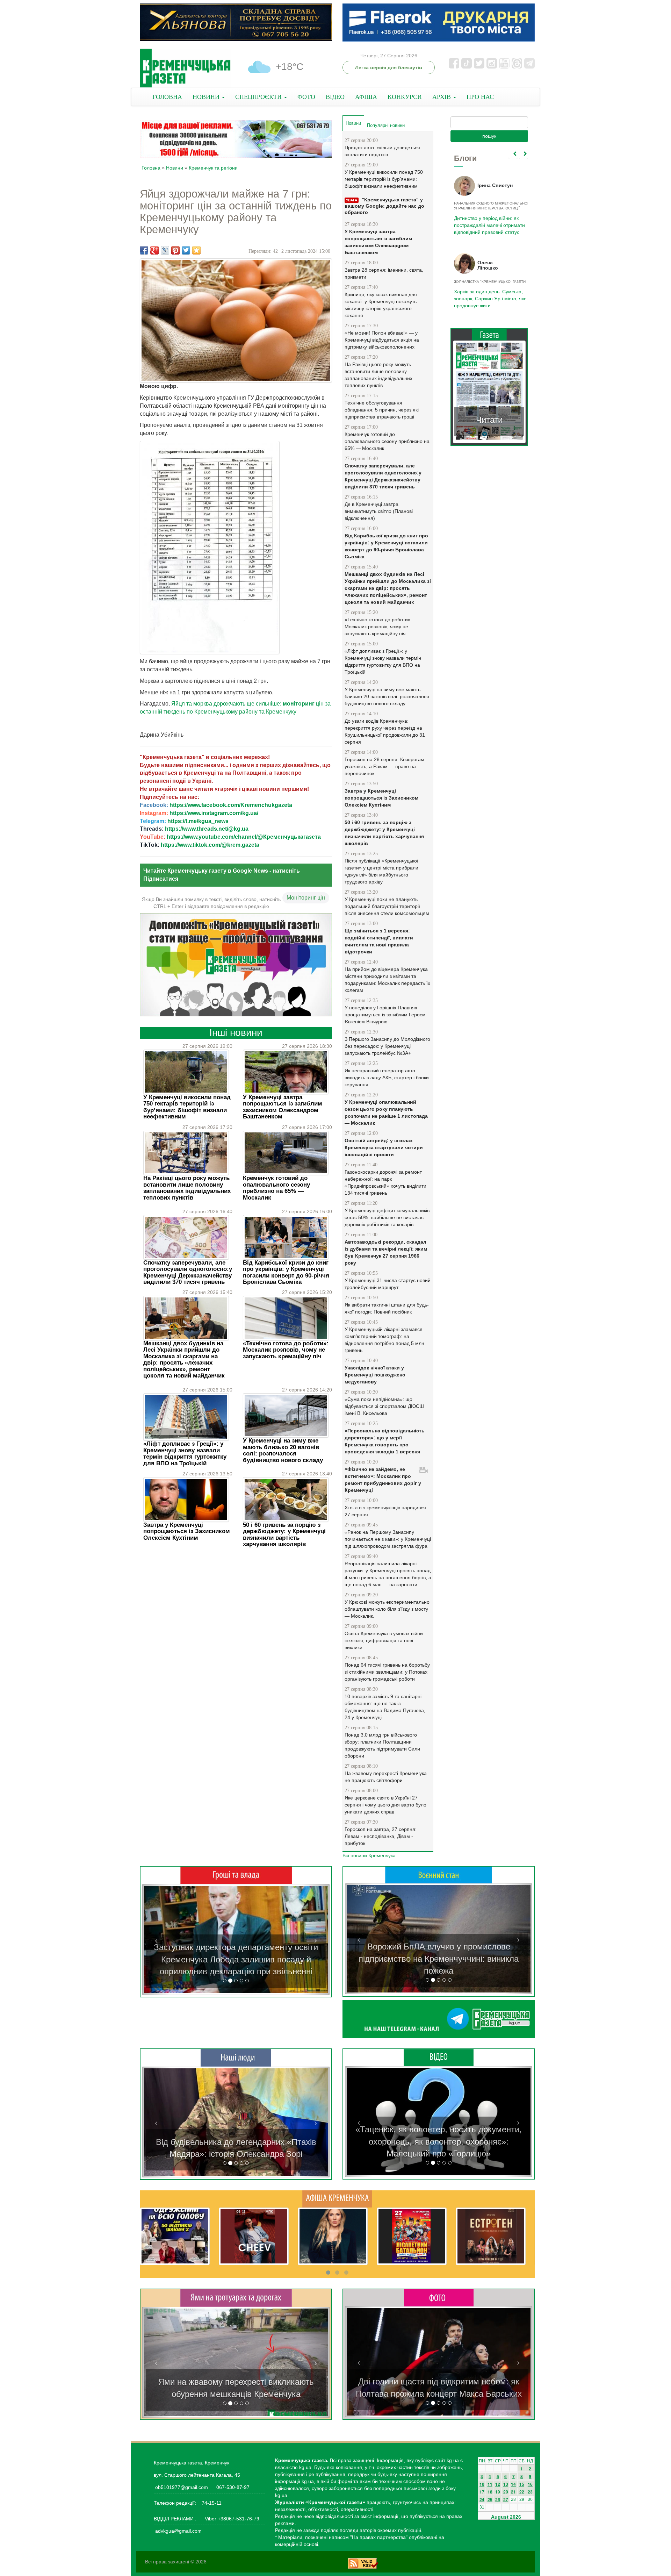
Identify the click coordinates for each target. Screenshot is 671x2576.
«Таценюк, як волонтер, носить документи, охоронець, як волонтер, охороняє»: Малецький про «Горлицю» (439, 2141)
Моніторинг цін (306, 898)
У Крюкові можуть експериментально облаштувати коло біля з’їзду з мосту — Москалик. (387, 1609)
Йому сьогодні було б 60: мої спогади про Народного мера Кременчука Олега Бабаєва (488, 221)
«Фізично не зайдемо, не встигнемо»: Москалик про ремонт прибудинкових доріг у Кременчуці (383, 1480)
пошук (489, 136)
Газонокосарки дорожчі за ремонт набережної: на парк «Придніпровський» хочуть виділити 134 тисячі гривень (385, 1182)
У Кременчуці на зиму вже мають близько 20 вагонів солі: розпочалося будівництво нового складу (283, 1450)
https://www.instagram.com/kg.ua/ (214, 813)
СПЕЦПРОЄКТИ (259, 97)
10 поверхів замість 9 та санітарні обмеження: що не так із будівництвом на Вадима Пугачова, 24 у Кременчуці (385, 1707)
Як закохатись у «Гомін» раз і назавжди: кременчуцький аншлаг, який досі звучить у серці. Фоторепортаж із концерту (439, 2382)
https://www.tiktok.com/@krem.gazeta (210, 845)
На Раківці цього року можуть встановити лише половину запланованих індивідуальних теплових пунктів (187, 1188)
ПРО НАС (480, 97)
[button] (156, 1940)
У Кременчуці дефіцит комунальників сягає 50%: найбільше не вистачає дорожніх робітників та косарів (387, 1217)
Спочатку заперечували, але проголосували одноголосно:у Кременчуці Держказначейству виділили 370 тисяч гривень (188, 1272)
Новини (175, 168)
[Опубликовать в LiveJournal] (165, 250)
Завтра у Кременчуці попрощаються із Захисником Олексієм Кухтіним (187, 1531)
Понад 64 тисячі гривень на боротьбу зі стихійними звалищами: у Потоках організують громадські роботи (387, 1672)
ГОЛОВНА (167, 97)
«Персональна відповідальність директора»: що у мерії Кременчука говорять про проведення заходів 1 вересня (385, 1441)
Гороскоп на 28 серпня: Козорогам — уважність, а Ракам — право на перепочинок (388, 766)
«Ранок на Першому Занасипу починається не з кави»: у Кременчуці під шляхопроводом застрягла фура (388, 1539)
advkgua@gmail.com (178, 2531)
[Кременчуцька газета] (185, 68)
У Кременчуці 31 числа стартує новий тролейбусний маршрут (388, 1284)
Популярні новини (386, 125)
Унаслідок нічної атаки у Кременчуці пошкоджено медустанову (375, 1375)
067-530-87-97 (232, 2487)
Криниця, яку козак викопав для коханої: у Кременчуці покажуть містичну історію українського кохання (381, 305)
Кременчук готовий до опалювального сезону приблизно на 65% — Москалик (276, 1188)
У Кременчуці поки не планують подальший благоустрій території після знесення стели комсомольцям (387, 906)
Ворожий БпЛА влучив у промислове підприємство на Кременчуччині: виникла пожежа (439, 1959)
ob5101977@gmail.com (182, 2487)
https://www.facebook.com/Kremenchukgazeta (231, 805)
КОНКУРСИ (405, 97)
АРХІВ (442, 97)
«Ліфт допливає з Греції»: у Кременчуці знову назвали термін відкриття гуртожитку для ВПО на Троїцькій (185, 1453)
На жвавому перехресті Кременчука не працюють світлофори (386, 1777)
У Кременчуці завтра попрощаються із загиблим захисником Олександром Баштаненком (283, 1107)
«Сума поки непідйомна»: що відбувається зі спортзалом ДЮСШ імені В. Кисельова (384, 1406)
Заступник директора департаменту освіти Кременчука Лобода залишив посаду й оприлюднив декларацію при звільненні (236, 1959)
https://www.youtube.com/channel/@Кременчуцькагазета (244, 837)
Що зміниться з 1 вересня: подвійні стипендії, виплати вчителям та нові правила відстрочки (379, 941)
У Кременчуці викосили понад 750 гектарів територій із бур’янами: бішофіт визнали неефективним (187, 1107)
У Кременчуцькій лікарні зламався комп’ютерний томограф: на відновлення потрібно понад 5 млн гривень (384, 1340)
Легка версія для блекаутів (389, 67)
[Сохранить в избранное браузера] (196, 250)
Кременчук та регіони (213, 168)
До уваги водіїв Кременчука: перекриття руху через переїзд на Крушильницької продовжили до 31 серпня (385, 731)
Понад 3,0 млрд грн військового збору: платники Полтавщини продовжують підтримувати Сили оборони (382, 1745)
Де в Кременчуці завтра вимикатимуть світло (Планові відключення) (379, 511)
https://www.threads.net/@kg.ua (207, 829)
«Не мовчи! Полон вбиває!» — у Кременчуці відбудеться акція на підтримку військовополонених (382, 340)
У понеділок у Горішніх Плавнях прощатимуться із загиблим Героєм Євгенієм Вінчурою (385, 1015)
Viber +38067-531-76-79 (231, 2519)
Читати (489, 420)
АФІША (366, 97)
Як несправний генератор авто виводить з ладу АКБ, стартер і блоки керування (387, 1078)
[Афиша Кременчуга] (337, 2198)
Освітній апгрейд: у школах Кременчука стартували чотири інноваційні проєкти (384, 1147)
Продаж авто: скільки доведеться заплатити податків (382, 151)
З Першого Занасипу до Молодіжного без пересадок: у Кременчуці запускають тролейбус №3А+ (387, 1046)
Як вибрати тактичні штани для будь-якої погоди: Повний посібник (387, 1308)
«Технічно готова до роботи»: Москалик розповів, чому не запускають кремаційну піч (286, 1350)
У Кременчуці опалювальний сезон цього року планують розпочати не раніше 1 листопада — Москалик (386, 1112)
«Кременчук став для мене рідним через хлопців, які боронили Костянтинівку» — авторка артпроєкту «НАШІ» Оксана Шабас (236, 2142)
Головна (151, 168)
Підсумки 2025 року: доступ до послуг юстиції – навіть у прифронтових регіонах (489, 299)
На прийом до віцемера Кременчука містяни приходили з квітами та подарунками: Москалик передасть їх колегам (387, 980)
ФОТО (306, 97)
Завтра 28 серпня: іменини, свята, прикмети (384, 273)
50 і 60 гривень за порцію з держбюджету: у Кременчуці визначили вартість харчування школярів (284, 1534)
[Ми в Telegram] (439, 2019)
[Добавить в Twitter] (186, 250)
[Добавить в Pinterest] (175, 250)
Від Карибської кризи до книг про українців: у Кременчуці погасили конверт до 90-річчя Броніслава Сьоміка (286, 1272)
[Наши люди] (236, 2058)
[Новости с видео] (439, 2057)
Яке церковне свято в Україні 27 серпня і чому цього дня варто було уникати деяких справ (385, 1805)
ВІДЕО (335, 97)
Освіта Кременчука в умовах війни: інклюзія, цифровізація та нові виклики (384, 1640)
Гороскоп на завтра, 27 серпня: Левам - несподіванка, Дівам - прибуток (381, 1836)
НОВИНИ (207, 97)
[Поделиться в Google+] (154, 250)
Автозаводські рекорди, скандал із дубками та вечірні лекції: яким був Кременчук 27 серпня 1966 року (386, 1252)
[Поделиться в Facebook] (144, 250)
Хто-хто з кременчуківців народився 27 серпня (385, 1511)
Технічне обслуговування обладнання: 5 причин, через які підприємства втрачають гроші (382, 410)
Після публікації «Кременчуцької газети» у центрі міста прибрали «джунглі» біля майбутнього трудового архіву (381, 871)
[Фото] (439, 2297)
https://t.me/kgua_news (198, 821)
